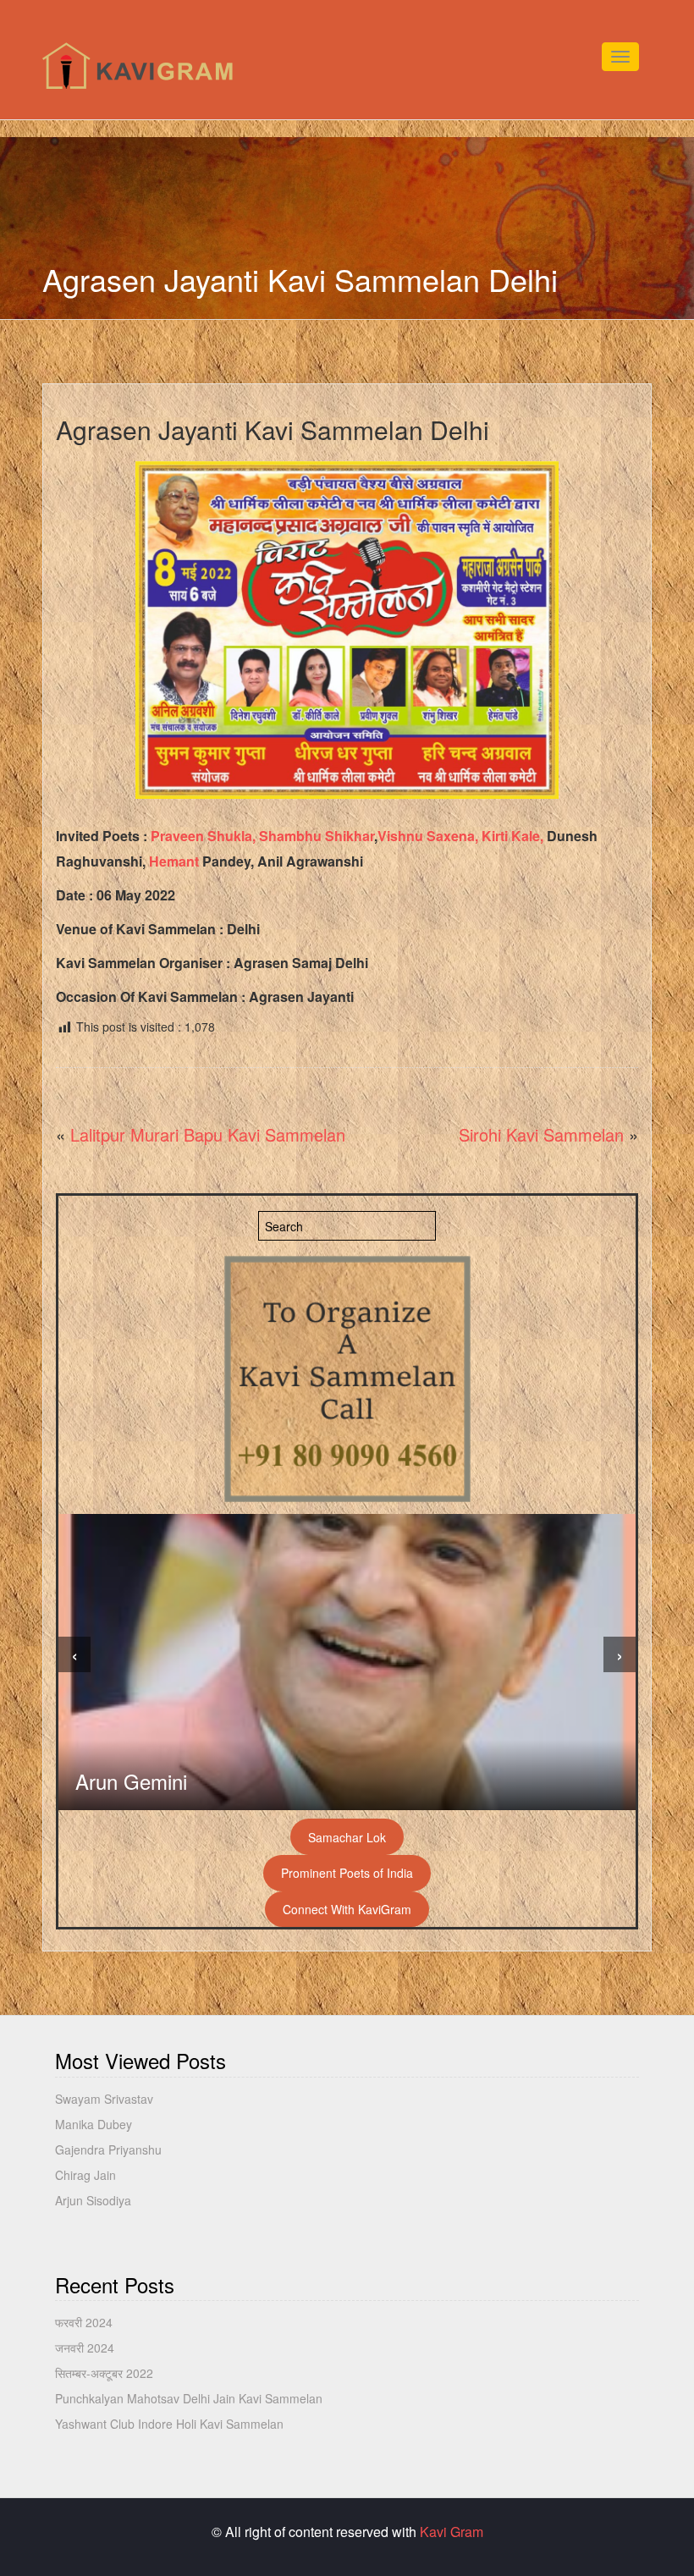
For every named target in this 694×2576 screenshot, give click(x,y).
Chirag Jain (85, 2175)
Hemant (174, 861)
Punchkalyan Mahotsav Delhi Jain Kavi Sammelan (189, 2398)
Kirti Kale (511, 836)
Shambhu (290, 836)
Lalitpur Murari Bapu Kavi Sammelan (208, 1134)
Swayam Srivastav (104, 2099)
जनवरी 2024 (85, 2348)
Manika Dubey (94, 2124)
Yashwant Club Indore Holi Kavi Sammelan (169, 2424)
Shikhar (350, 836)
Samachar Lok (347, 1837)
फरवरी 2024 (84, 2322)
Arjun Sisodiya (93, 2200)
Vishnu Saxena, (428, 836)
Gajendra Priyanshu (108, 2149)
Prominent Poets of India (347, 1873)
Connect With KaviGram (347, 1909)
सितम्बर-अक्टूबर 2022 (104, 2373)
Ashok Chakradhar (158, 1781)
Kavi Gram (452, 2532)
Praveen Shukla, (203, 836)
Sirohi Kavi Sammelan (541, 1134)
